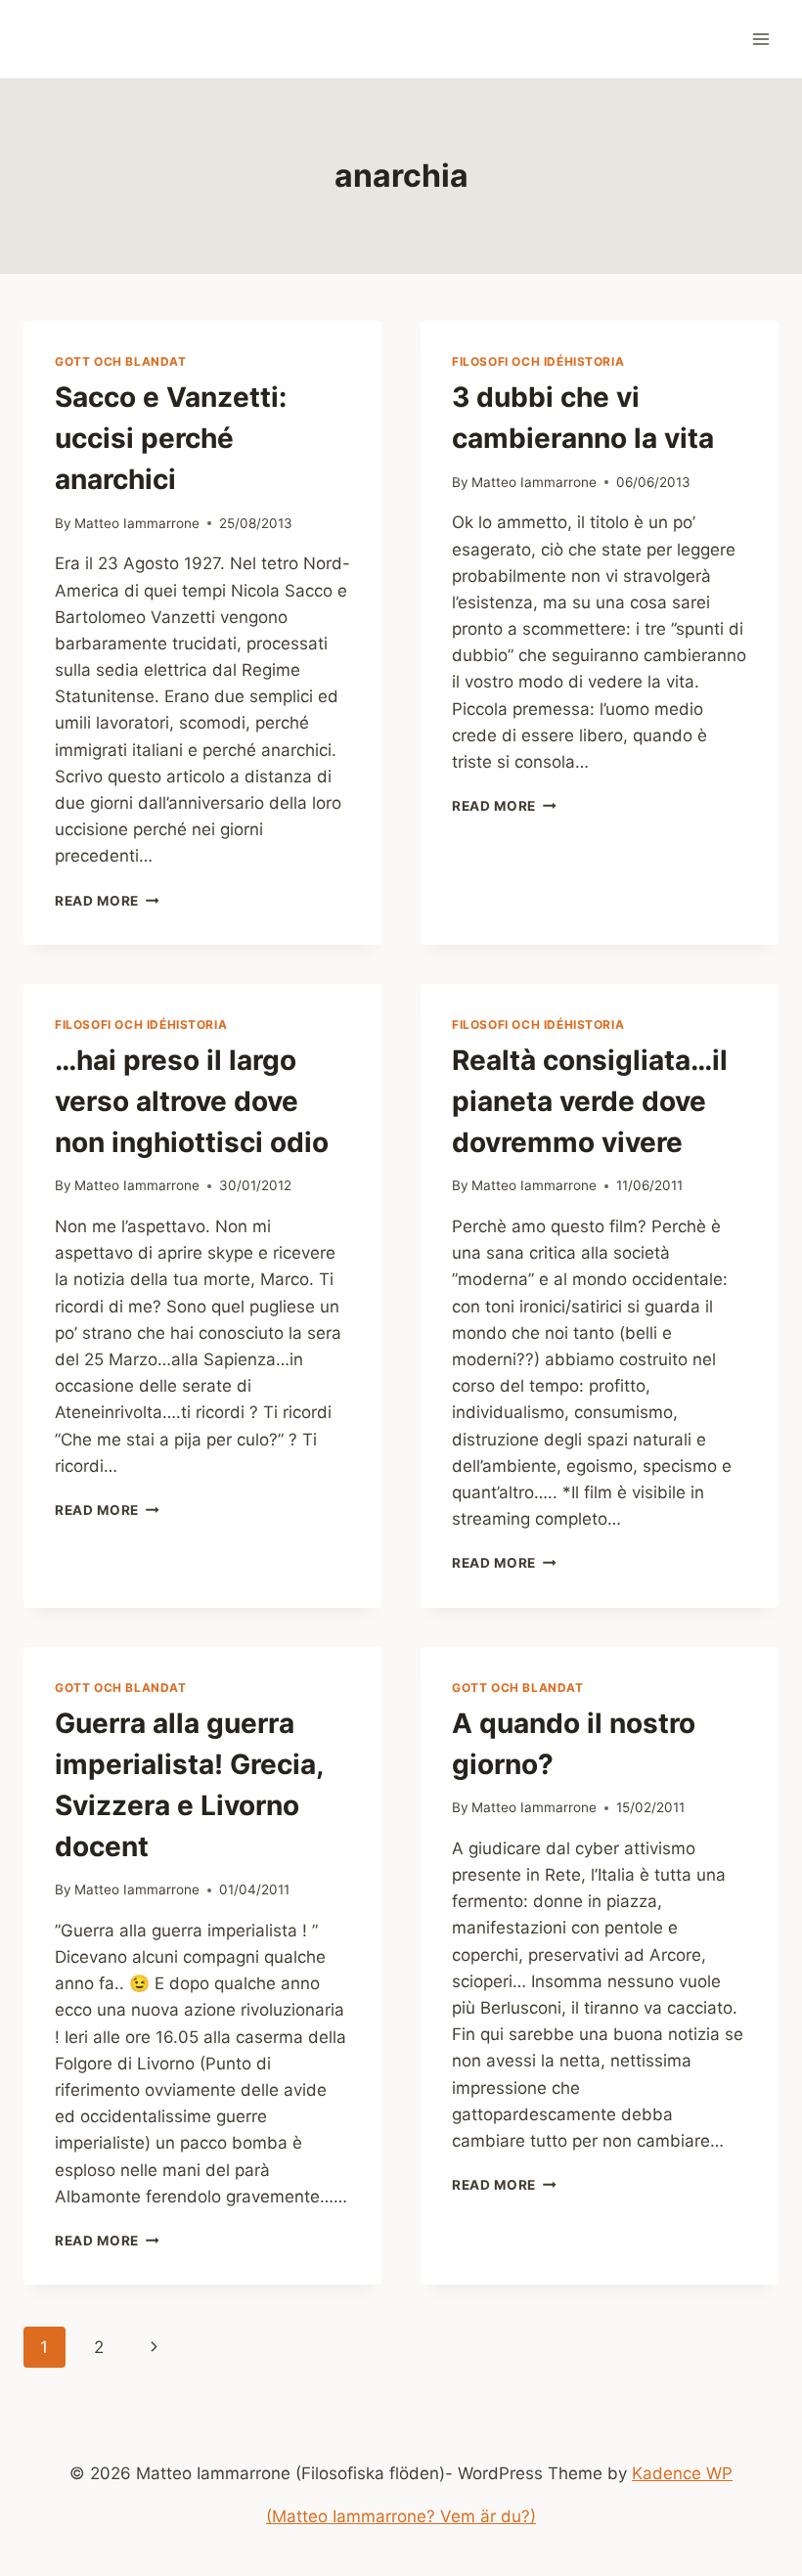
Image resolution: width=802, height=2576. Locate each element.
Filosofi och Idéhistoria (538, 361)
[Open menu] (760, 39)
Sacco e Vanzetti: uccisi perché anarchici (171, 438)
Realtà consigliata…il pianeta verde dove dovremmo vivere (590, 1101)
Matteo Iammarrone (137, 523)
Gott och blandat (121, 361)
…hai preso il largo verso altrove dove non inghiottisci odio (192, 1101)
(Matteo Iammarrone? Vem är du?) (401, 2516)
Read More (107, 901)
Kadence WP (682, 2473)
